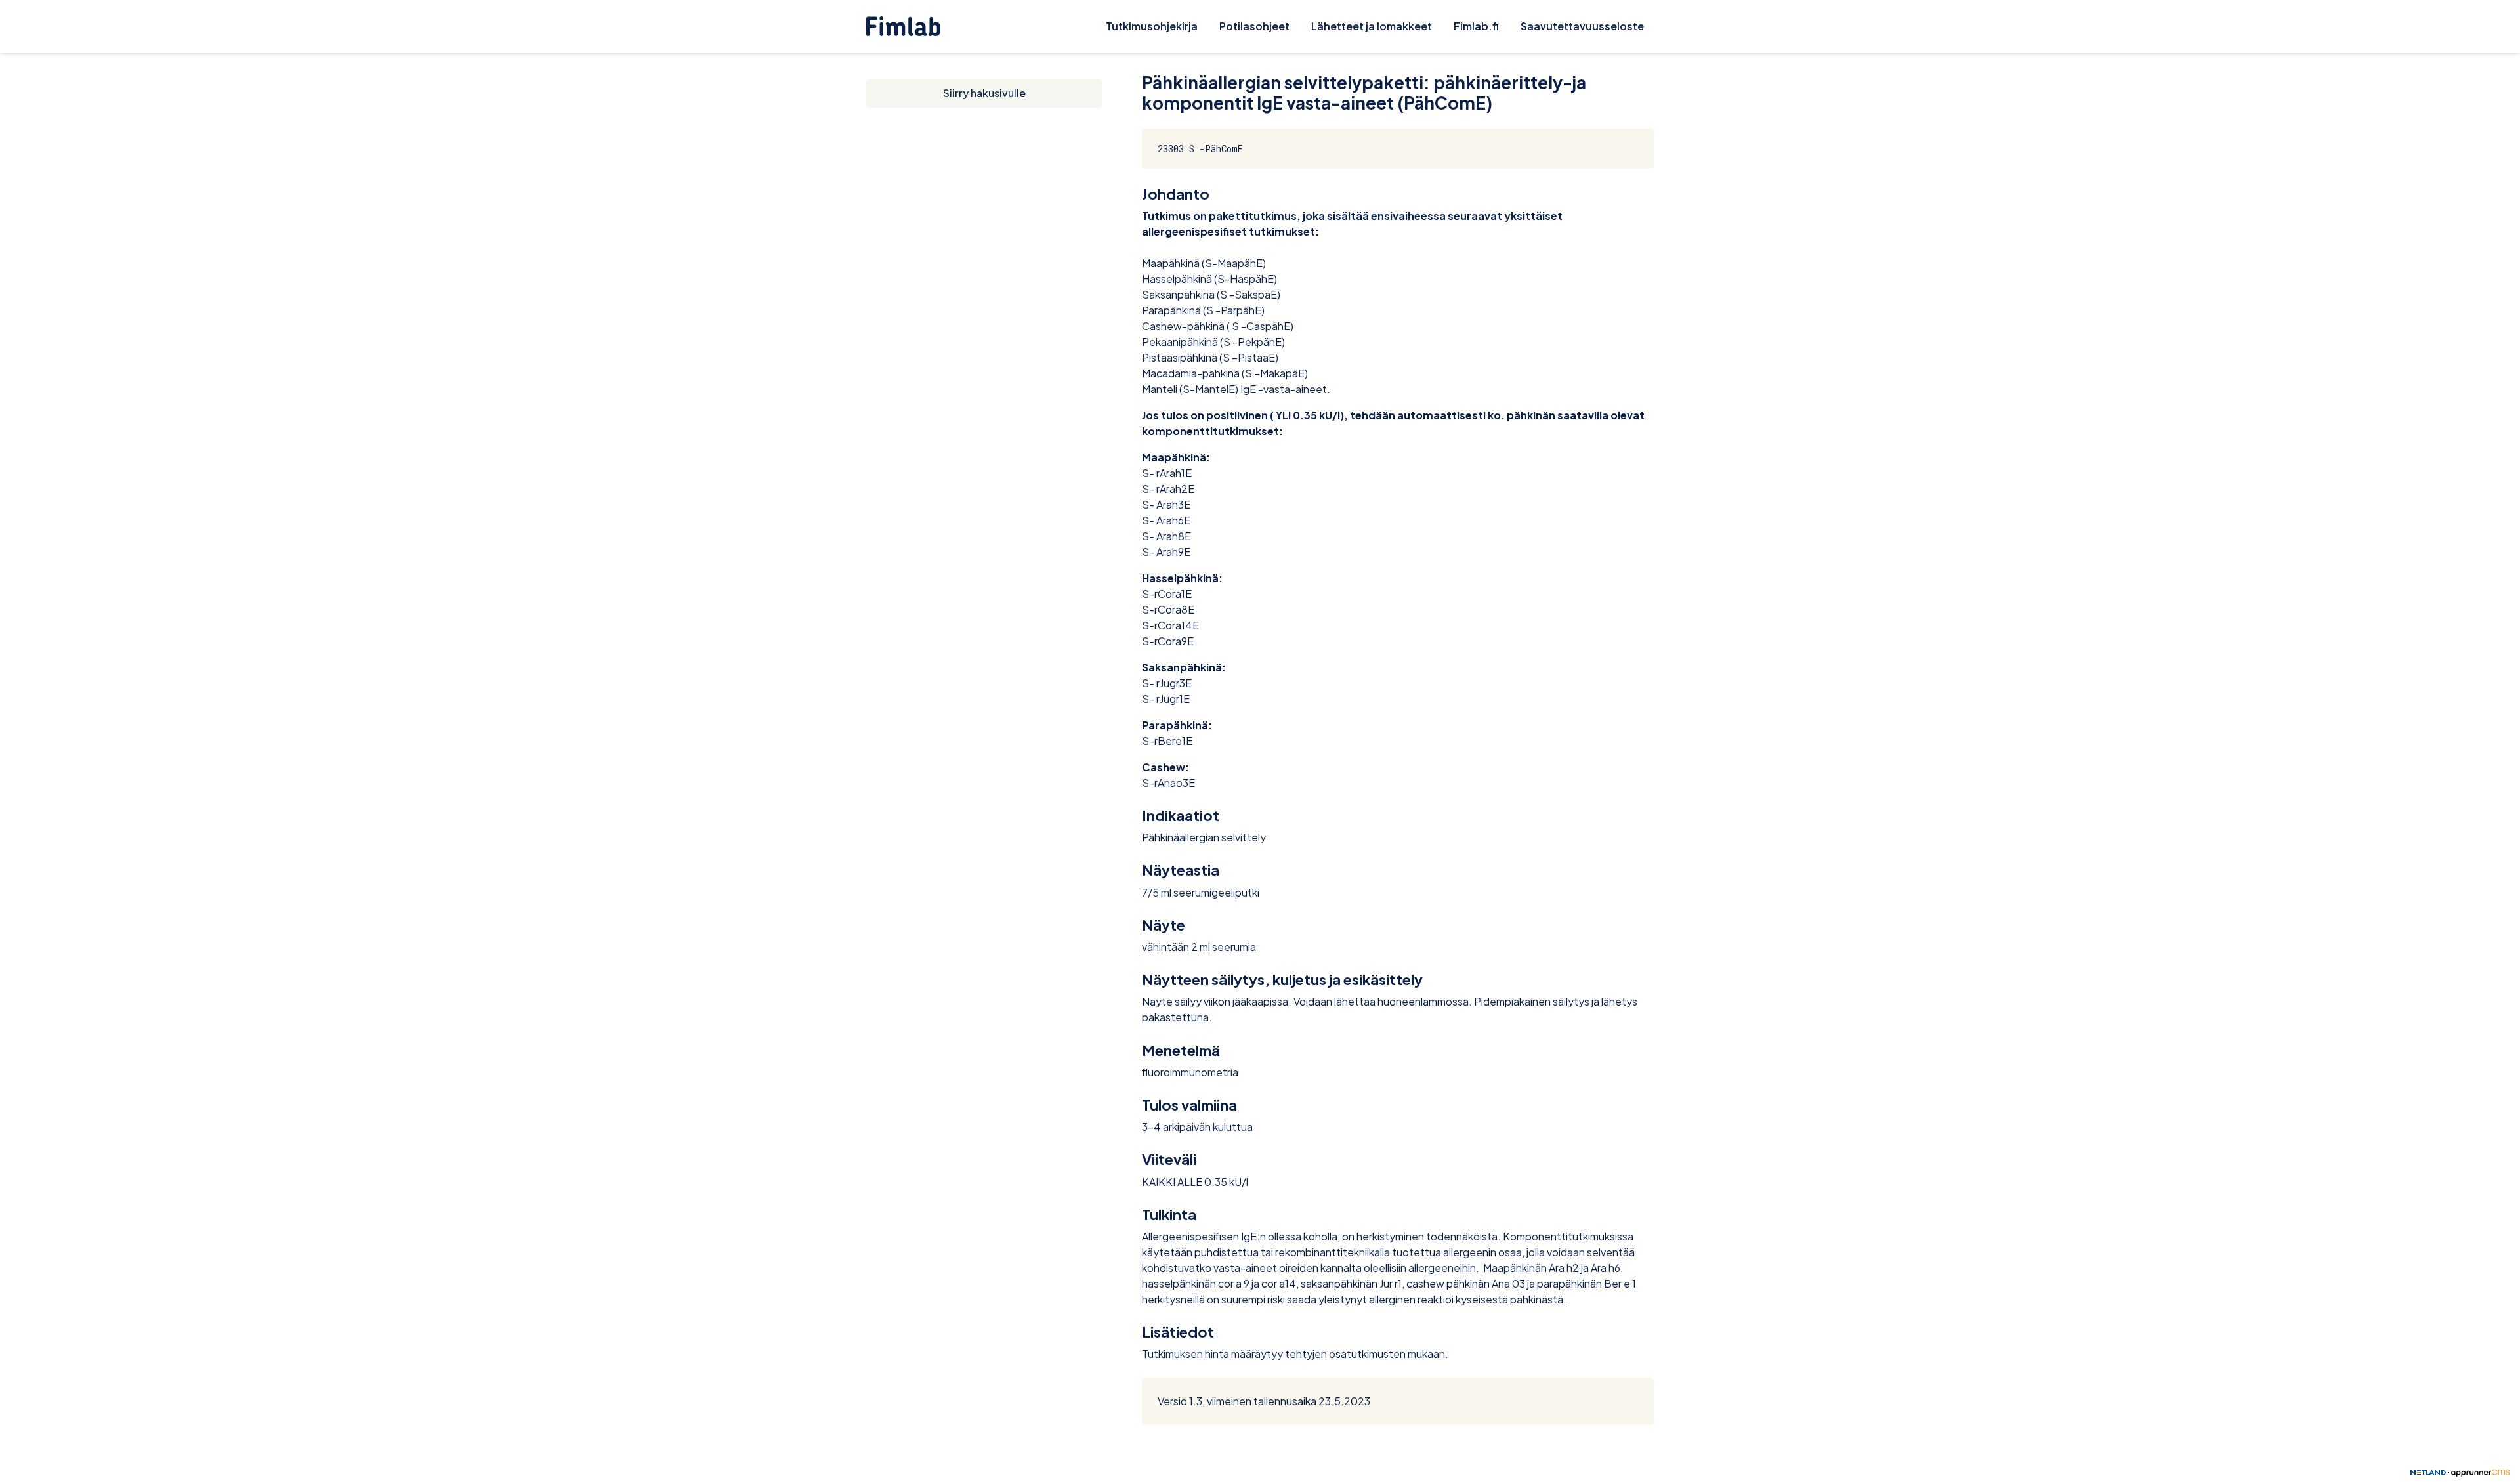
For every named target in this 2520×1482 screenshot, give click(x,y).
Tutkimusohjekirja (1152, 26)
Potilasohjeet (1254, 26)
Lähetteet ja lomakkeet (1372, 26)
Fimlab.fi (1476, 26)
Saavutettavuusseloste (1582, 26)
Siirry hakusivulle (984, 93)
